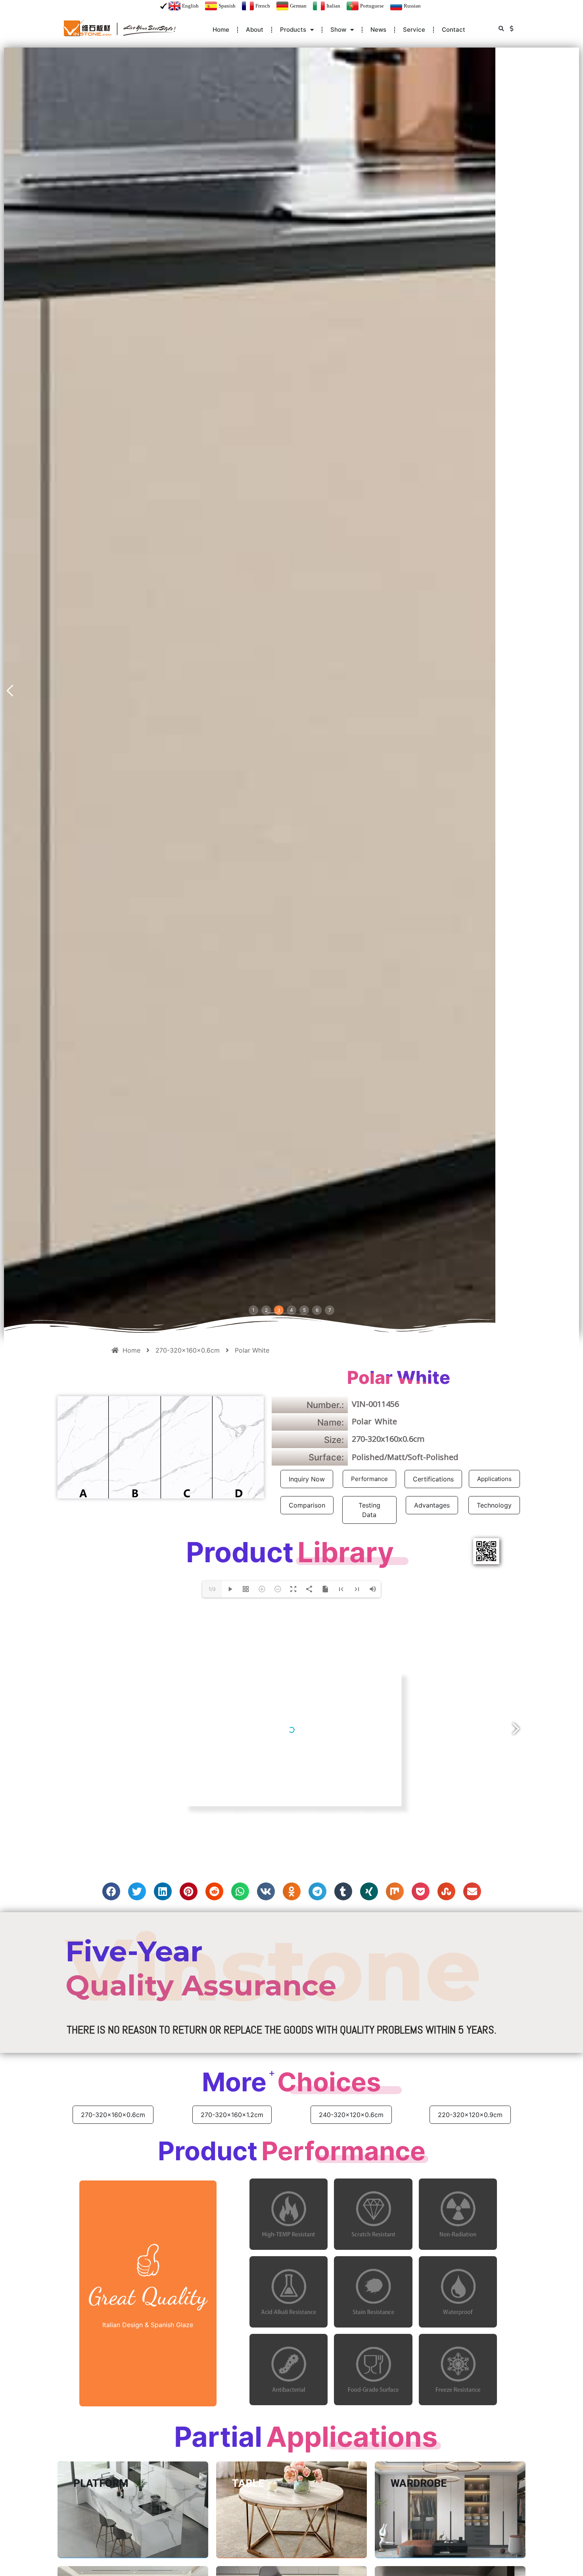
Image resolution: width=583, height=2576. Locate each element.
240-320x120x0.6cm (351, 2115)
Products (293, 30)
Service (414, 30)
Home (221, 30)
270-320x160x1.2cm (232, 2115)
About (255, 30)
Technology (494, 1505)
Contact (454, 30)
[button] (501, 29)
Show (338, 30)
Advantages (432, 1505)
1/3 (212, 1589)
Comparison (307, 1505)
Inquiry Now (307, 1479)
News (378, 30)
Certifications (433, 1479)
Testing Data (369, 1510)
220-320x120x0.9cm (470, 2115)
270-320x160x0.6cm (113, 2115)
